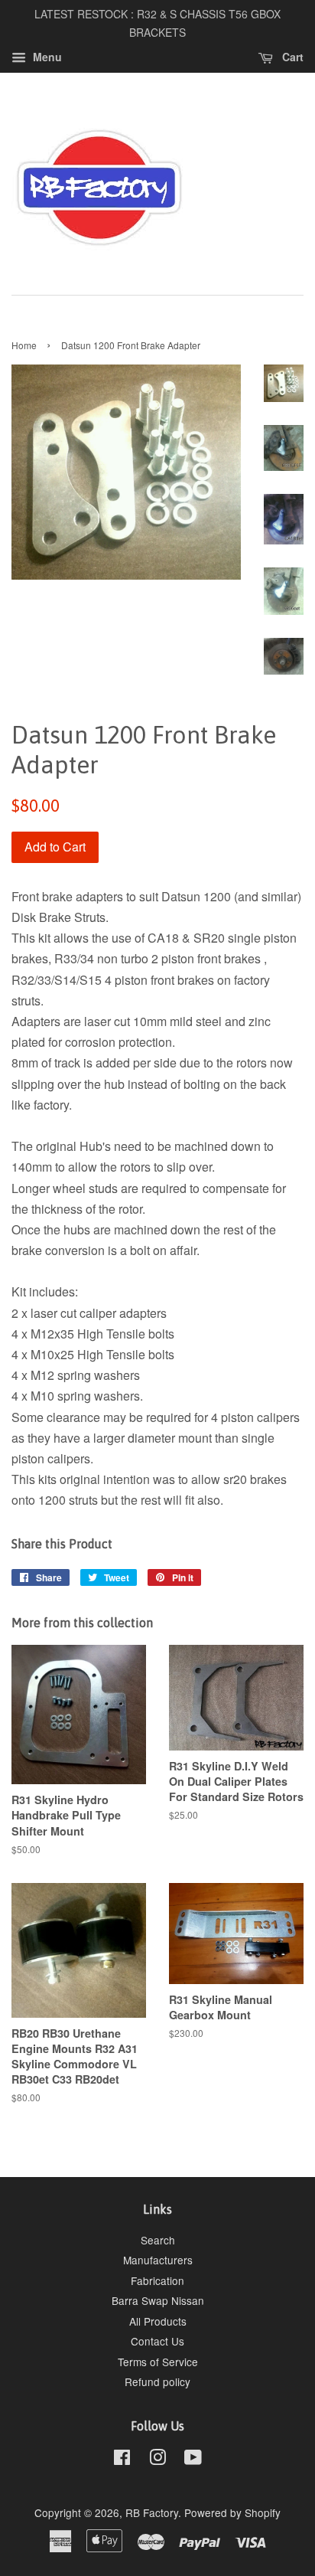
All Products (158, 2321)
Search (158, 2240)
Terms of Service (158, 2362)
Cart (291, 57)
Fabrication (157, 2280)
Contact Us (157, 2341)
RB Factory (152, 2512)
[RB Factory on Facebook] (122, 2460)
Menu (46, 57)
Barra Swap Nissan (158, 2300)
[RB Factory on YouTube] (193, 2460)
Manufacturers (158, 2260)
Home (24, 345)
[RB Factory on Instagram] (157, 2460)
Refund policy (157, 2381)
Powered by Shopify (232, 2512)
